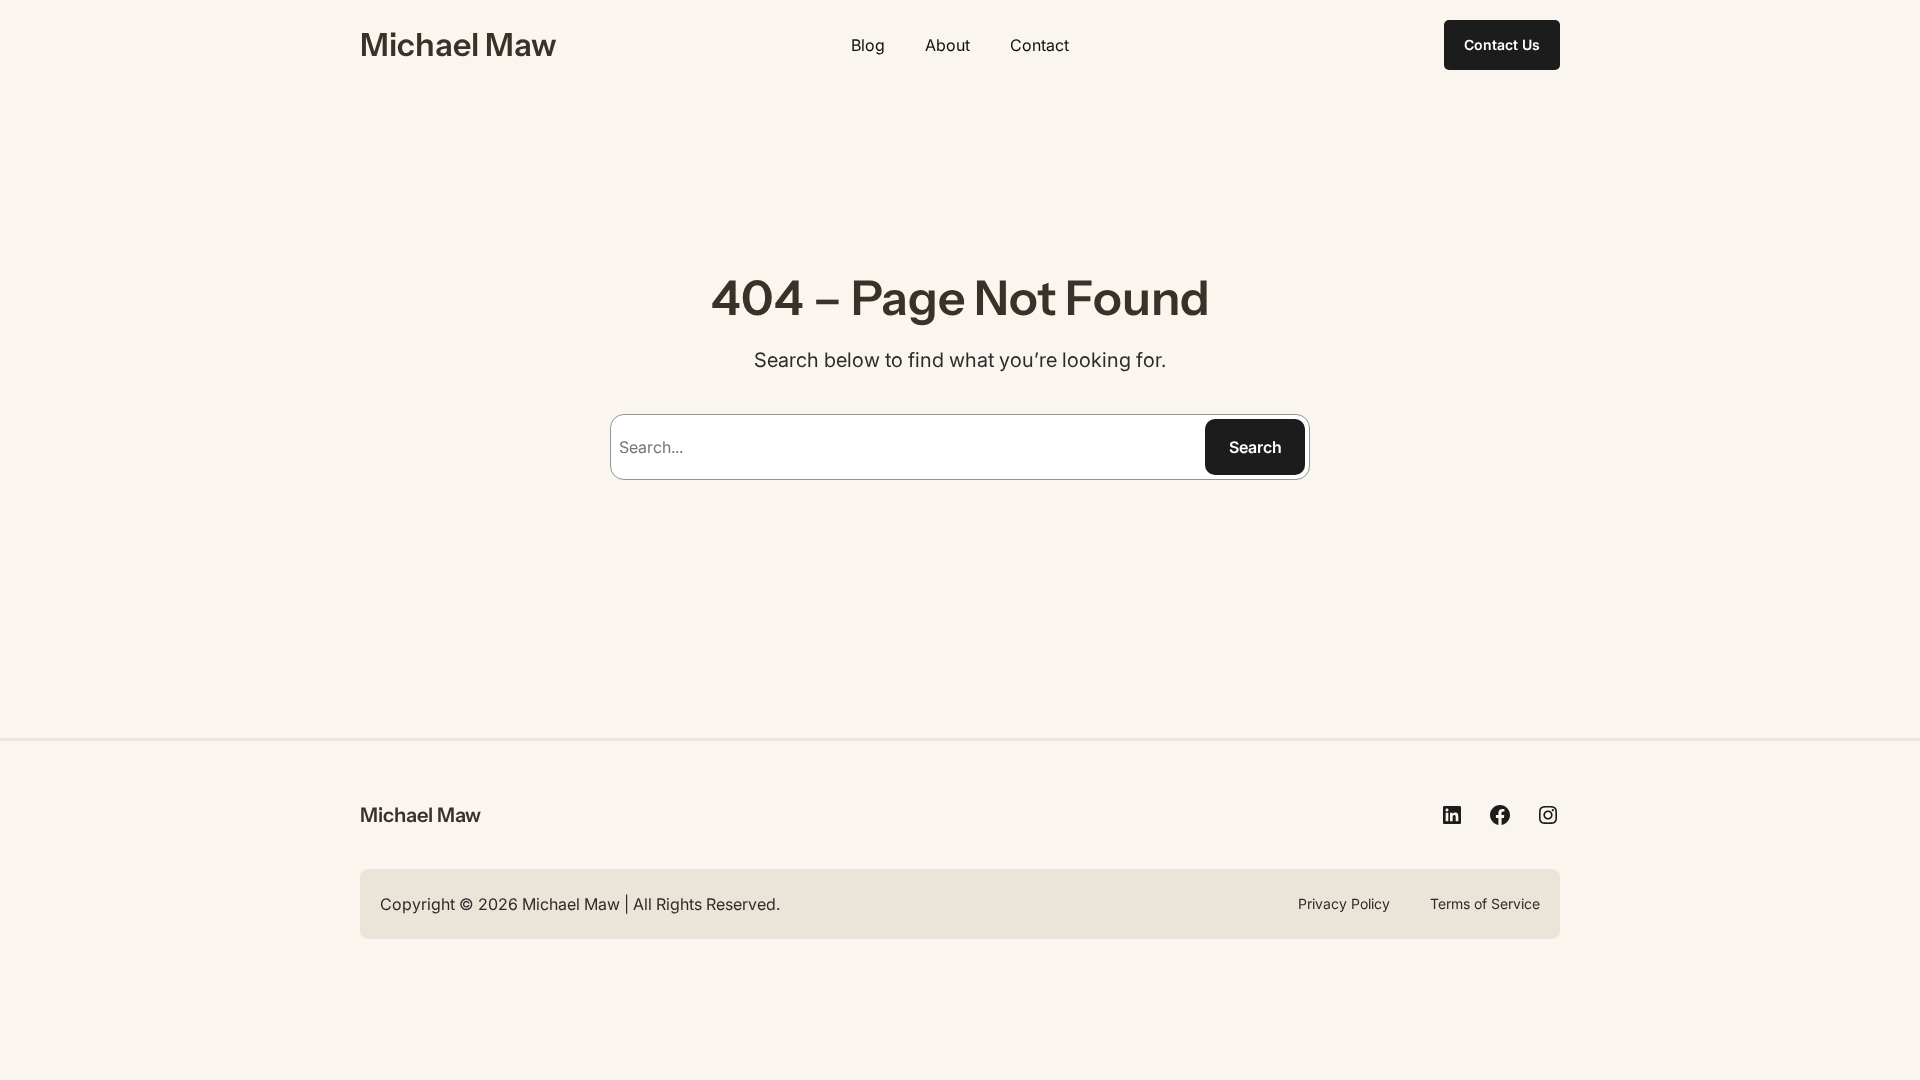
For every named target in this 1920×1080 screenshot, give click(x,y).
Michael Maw (458, 44)
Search (1255, 447)
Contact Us (1502, 44)
